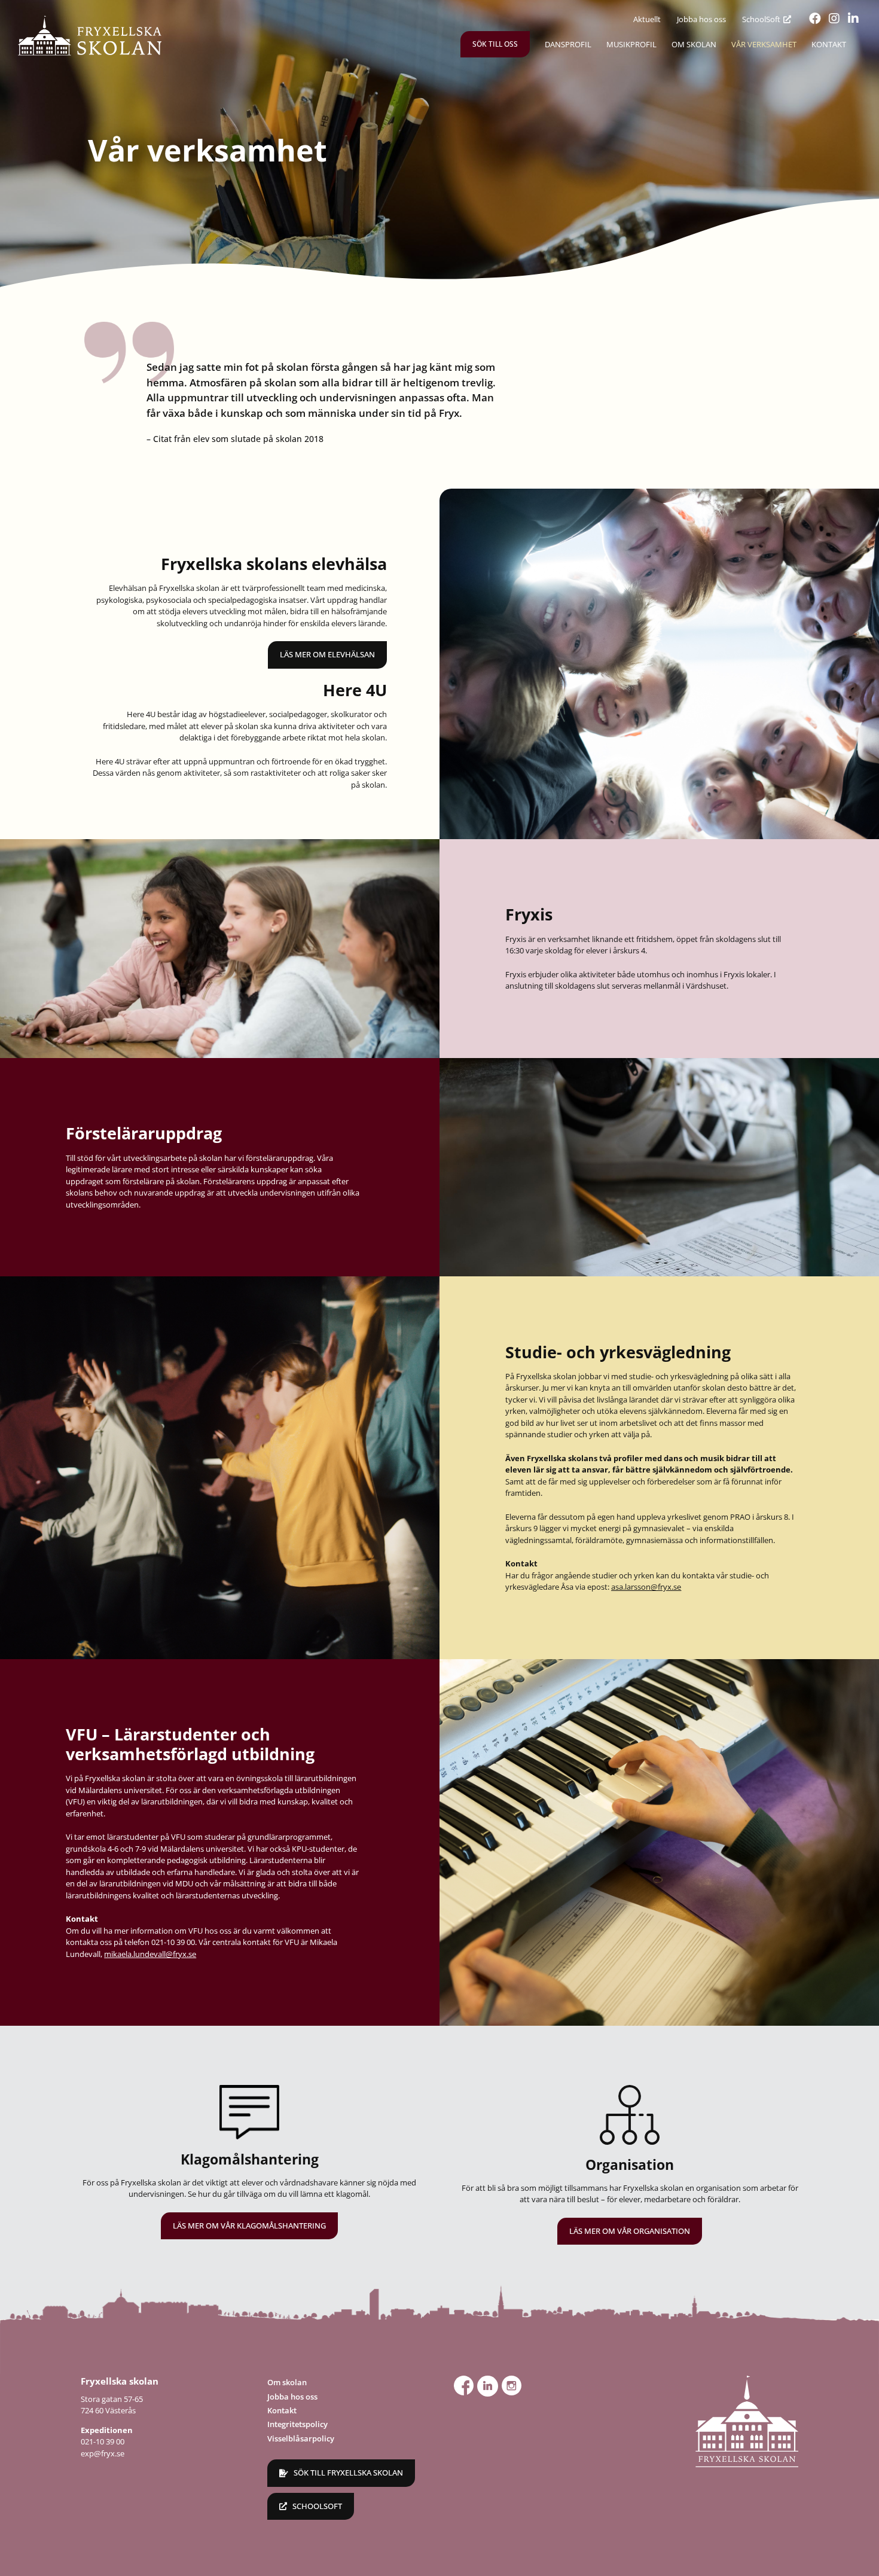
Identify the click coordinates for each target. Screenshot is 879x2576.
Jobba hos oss (292, 2397)
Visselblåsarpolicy (301, 2438)
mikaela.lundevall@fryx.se (150, 1954)
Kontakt (282, 2410)
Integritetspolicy (297, 2424)
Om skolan (287, 2382)
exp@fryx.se (103, 2453)
